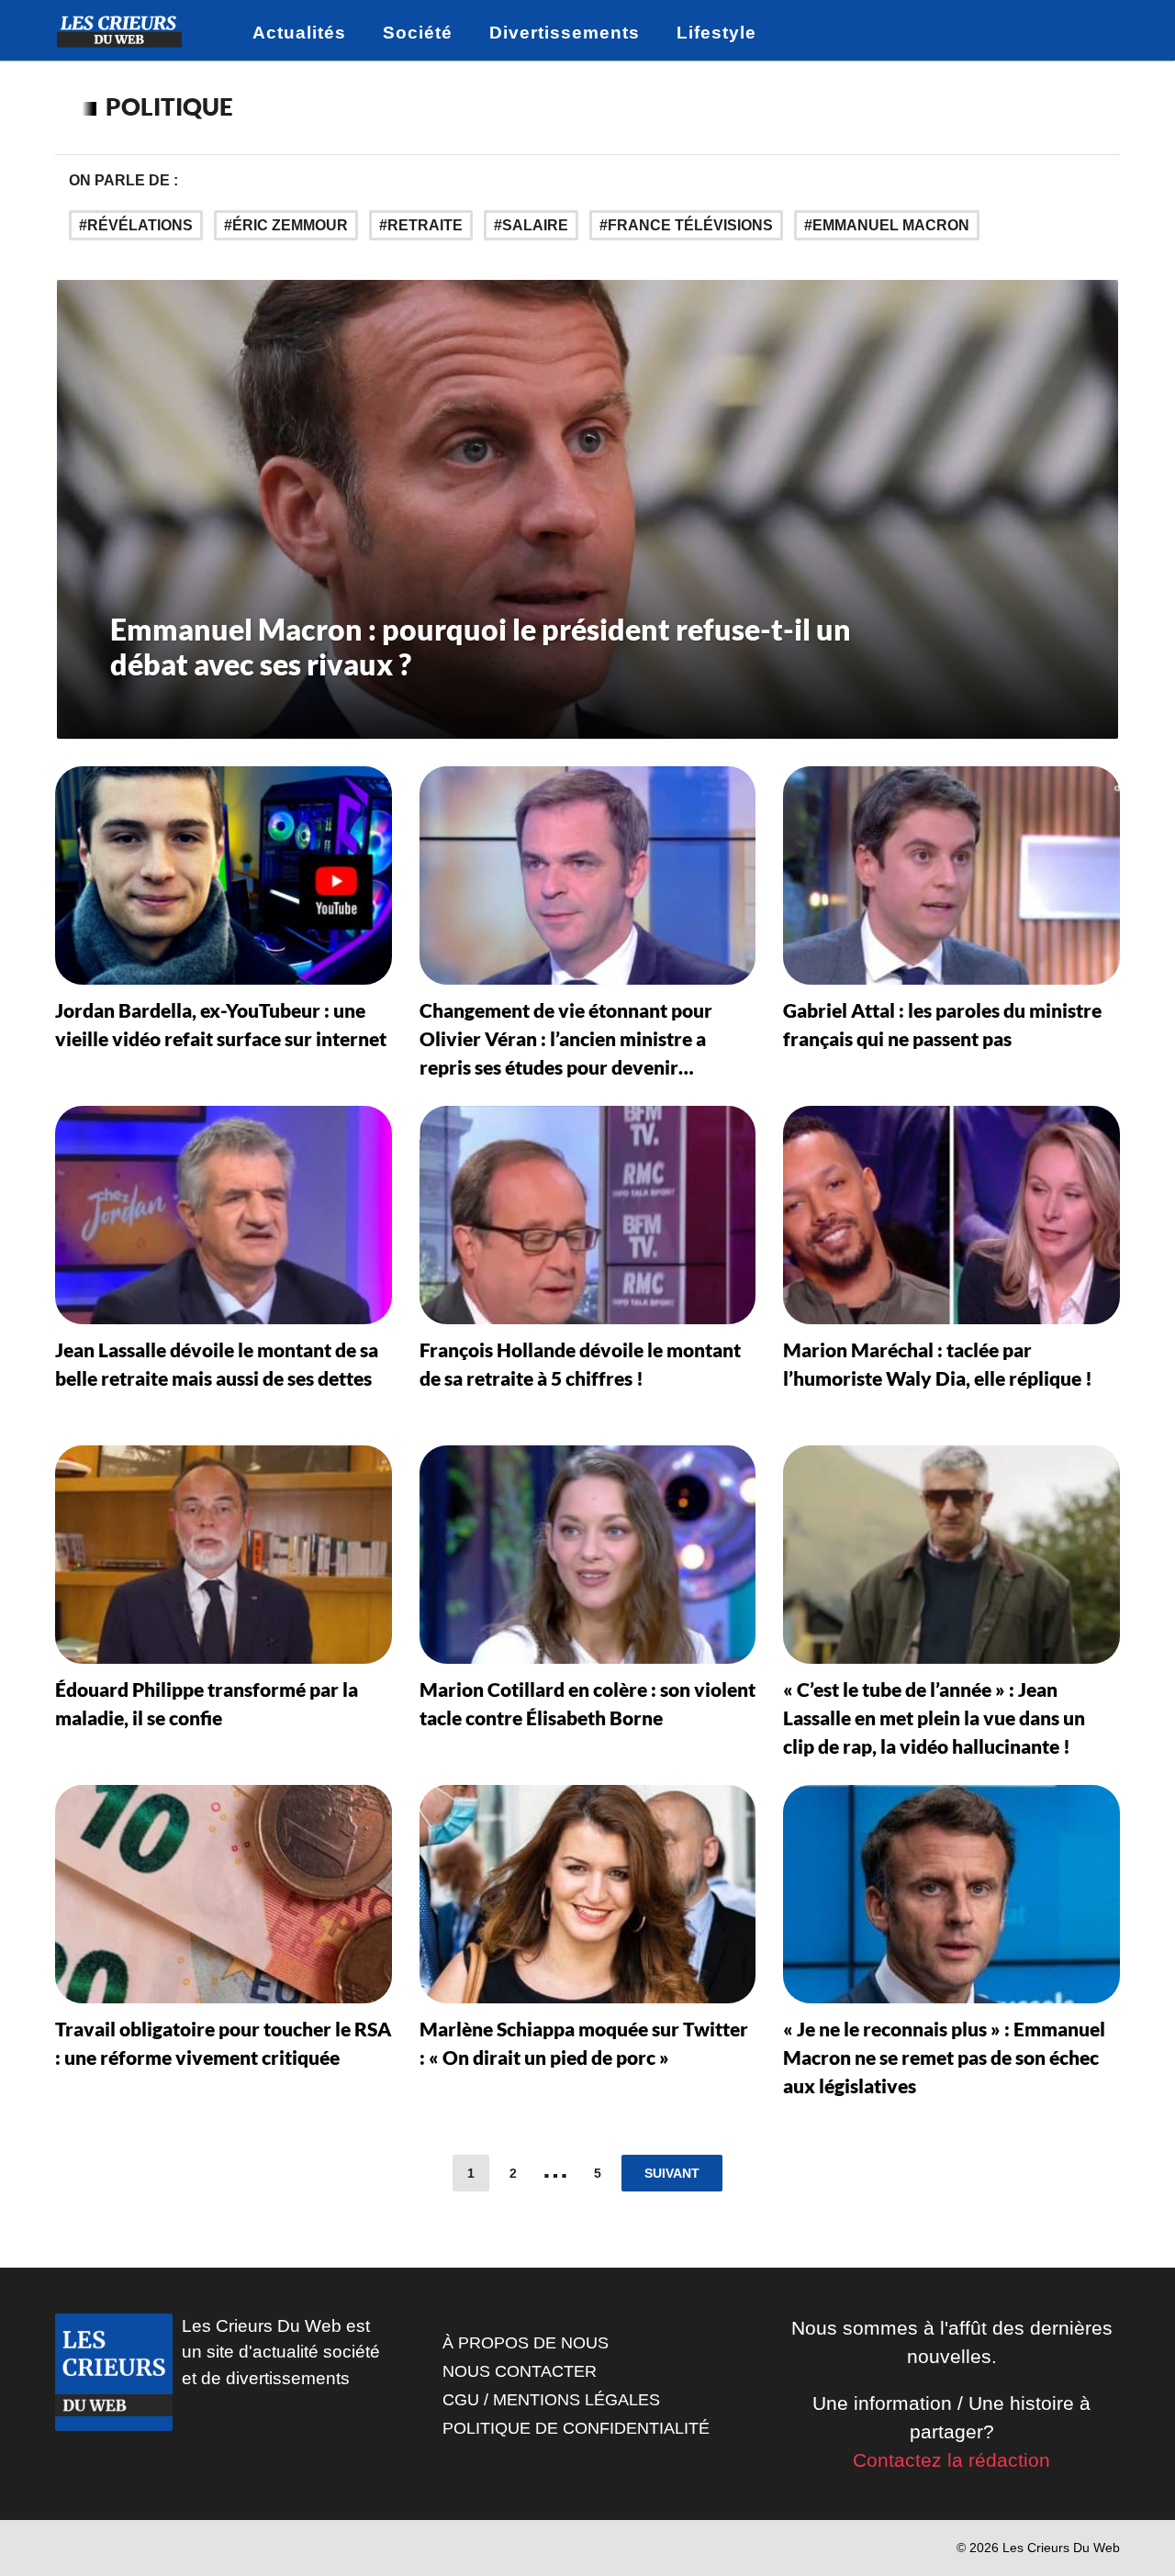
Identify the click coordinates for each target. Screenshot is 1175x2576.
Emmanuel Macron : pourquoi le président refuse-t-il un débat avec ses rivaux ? (481, 647)
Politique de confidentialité (576, 2428)
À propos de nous (526, 2343)
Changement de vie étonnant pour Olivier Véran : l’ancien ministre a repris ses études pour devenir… (566, 1038)
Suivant (672, 2173)
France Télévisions (690, 225)
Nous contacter (520, 2371)
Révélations (140, 225)
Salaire (535, 225)
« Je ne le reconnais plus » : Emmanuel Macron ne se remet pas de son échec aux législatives (944, 2057)
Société (418, 33)
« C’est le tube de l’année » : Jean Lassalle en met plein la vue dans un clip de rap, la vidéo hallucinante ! (934, 1717)
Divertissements (565, 33)
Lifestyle (716, 33)
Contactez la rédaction (951, 2460)
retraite (425, 225)
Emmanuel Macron (891, 225)
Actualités (299, 33)
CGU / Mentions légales (551, 2400)
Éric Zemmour (290, 225)
